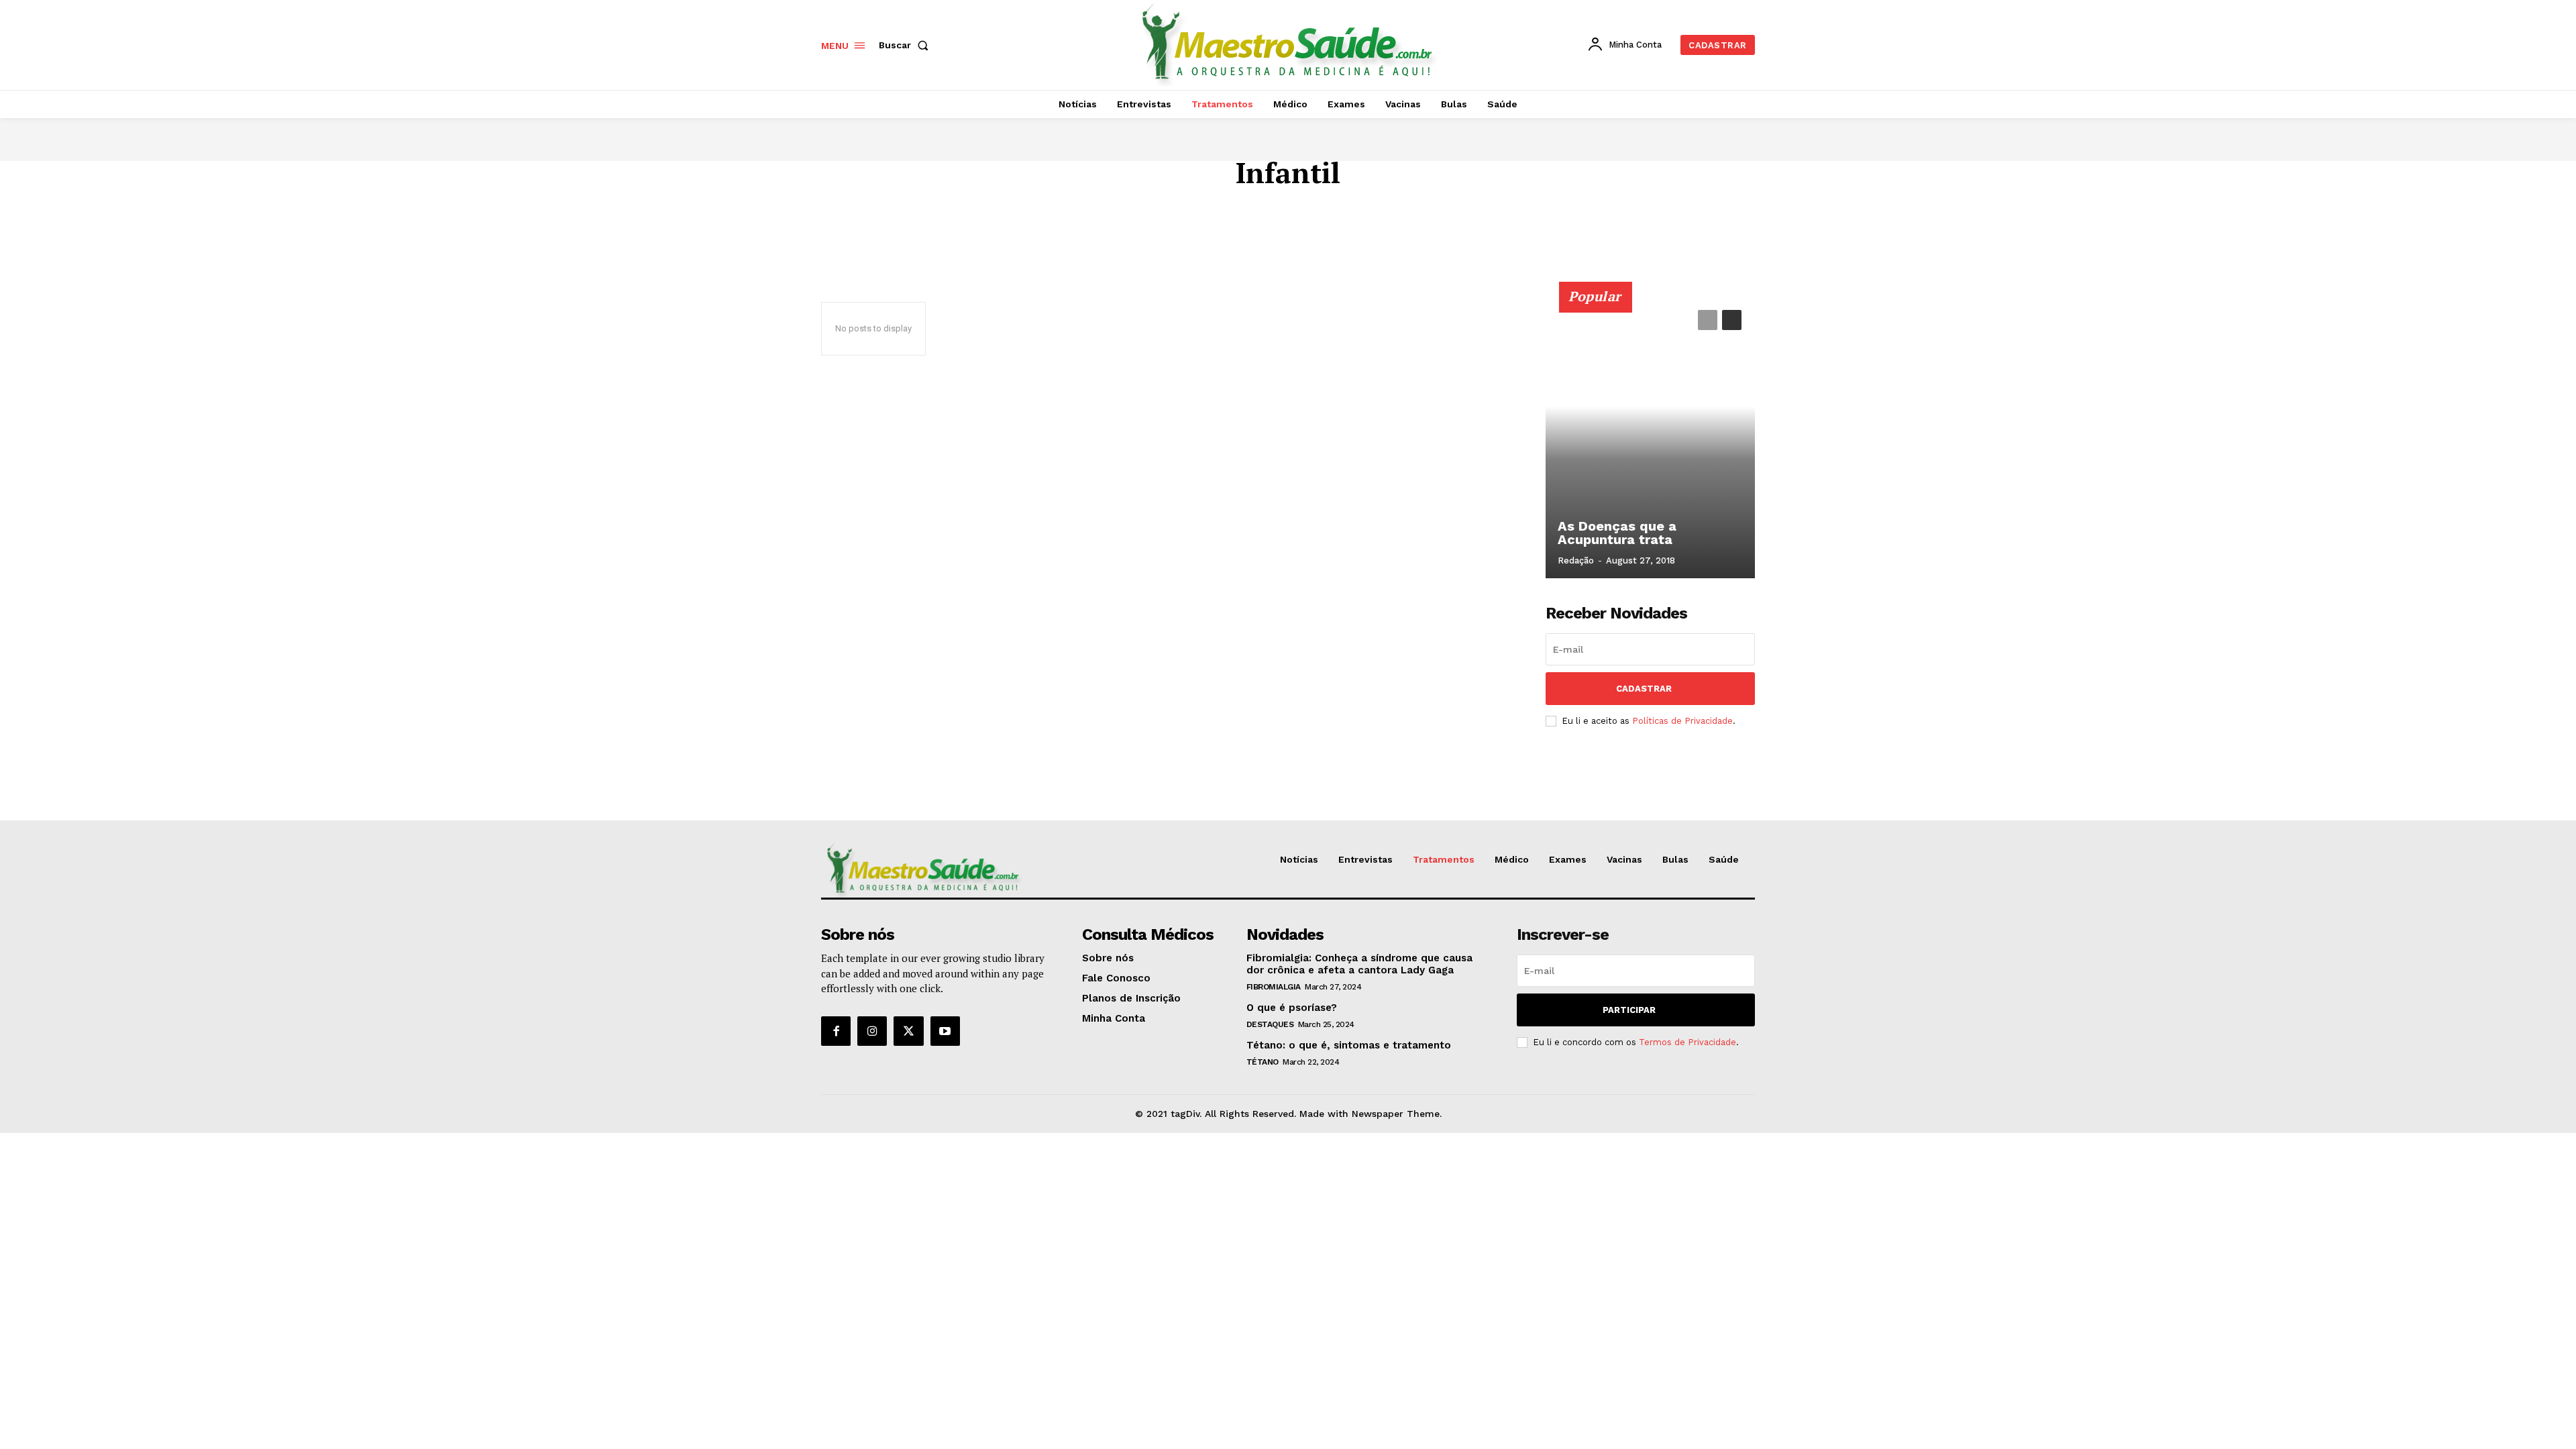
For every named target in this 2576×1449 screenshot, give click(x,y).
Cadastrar (1644, 689)
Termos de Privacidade (1687, 1042)
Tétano (1263, 1062)
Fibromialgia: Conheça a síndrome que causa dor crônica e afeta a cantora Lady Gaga (1359, 964)
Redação (1576, 560)
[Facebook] (836, 1031)
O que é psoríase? (1292, 1008)
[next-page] (1732, 320)
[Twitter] (908, 1031)
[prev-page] (1708, 320)
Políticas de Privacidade (1682, 721)
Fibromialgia (1274, 987)
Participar (1629, 1010)
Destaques (1270, 1024)
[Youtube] (945, 1031)
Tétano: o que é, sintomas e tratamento (1349, 1045)
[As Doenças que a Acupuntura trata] (1650, 437)
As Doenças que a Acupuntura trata (1617, 533)
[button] (906, 45)
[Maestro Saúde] (1290, 43)
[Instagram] (872, 1031)
